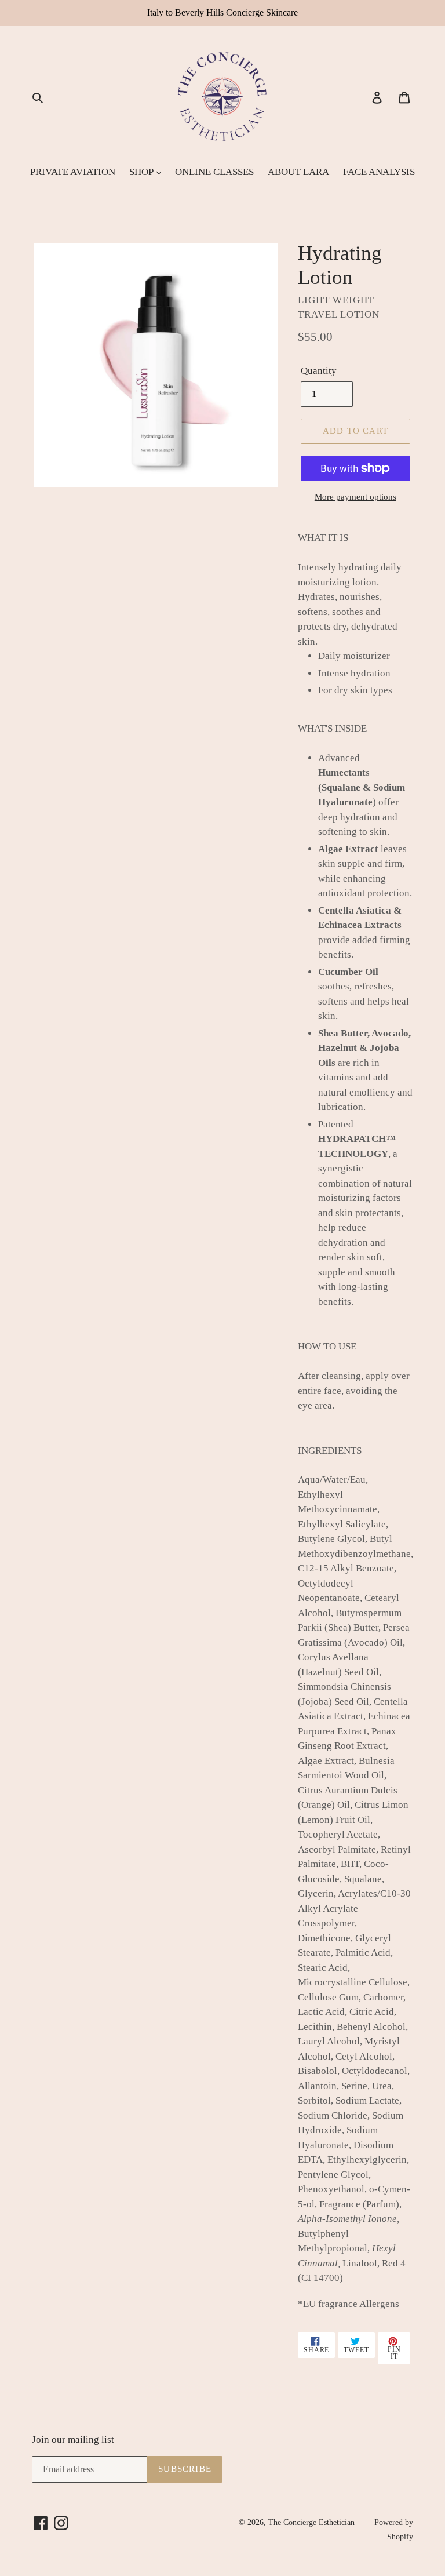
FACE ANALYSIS (379, 172)
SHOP (142, 172)
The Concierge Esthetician (311, 2522)
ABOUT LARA (298, 172)
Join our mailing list (73, 2439)
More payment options (355, 497)
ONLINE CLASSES (214, 172)
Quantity (319, 371)
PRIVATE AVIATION (73, 172)
